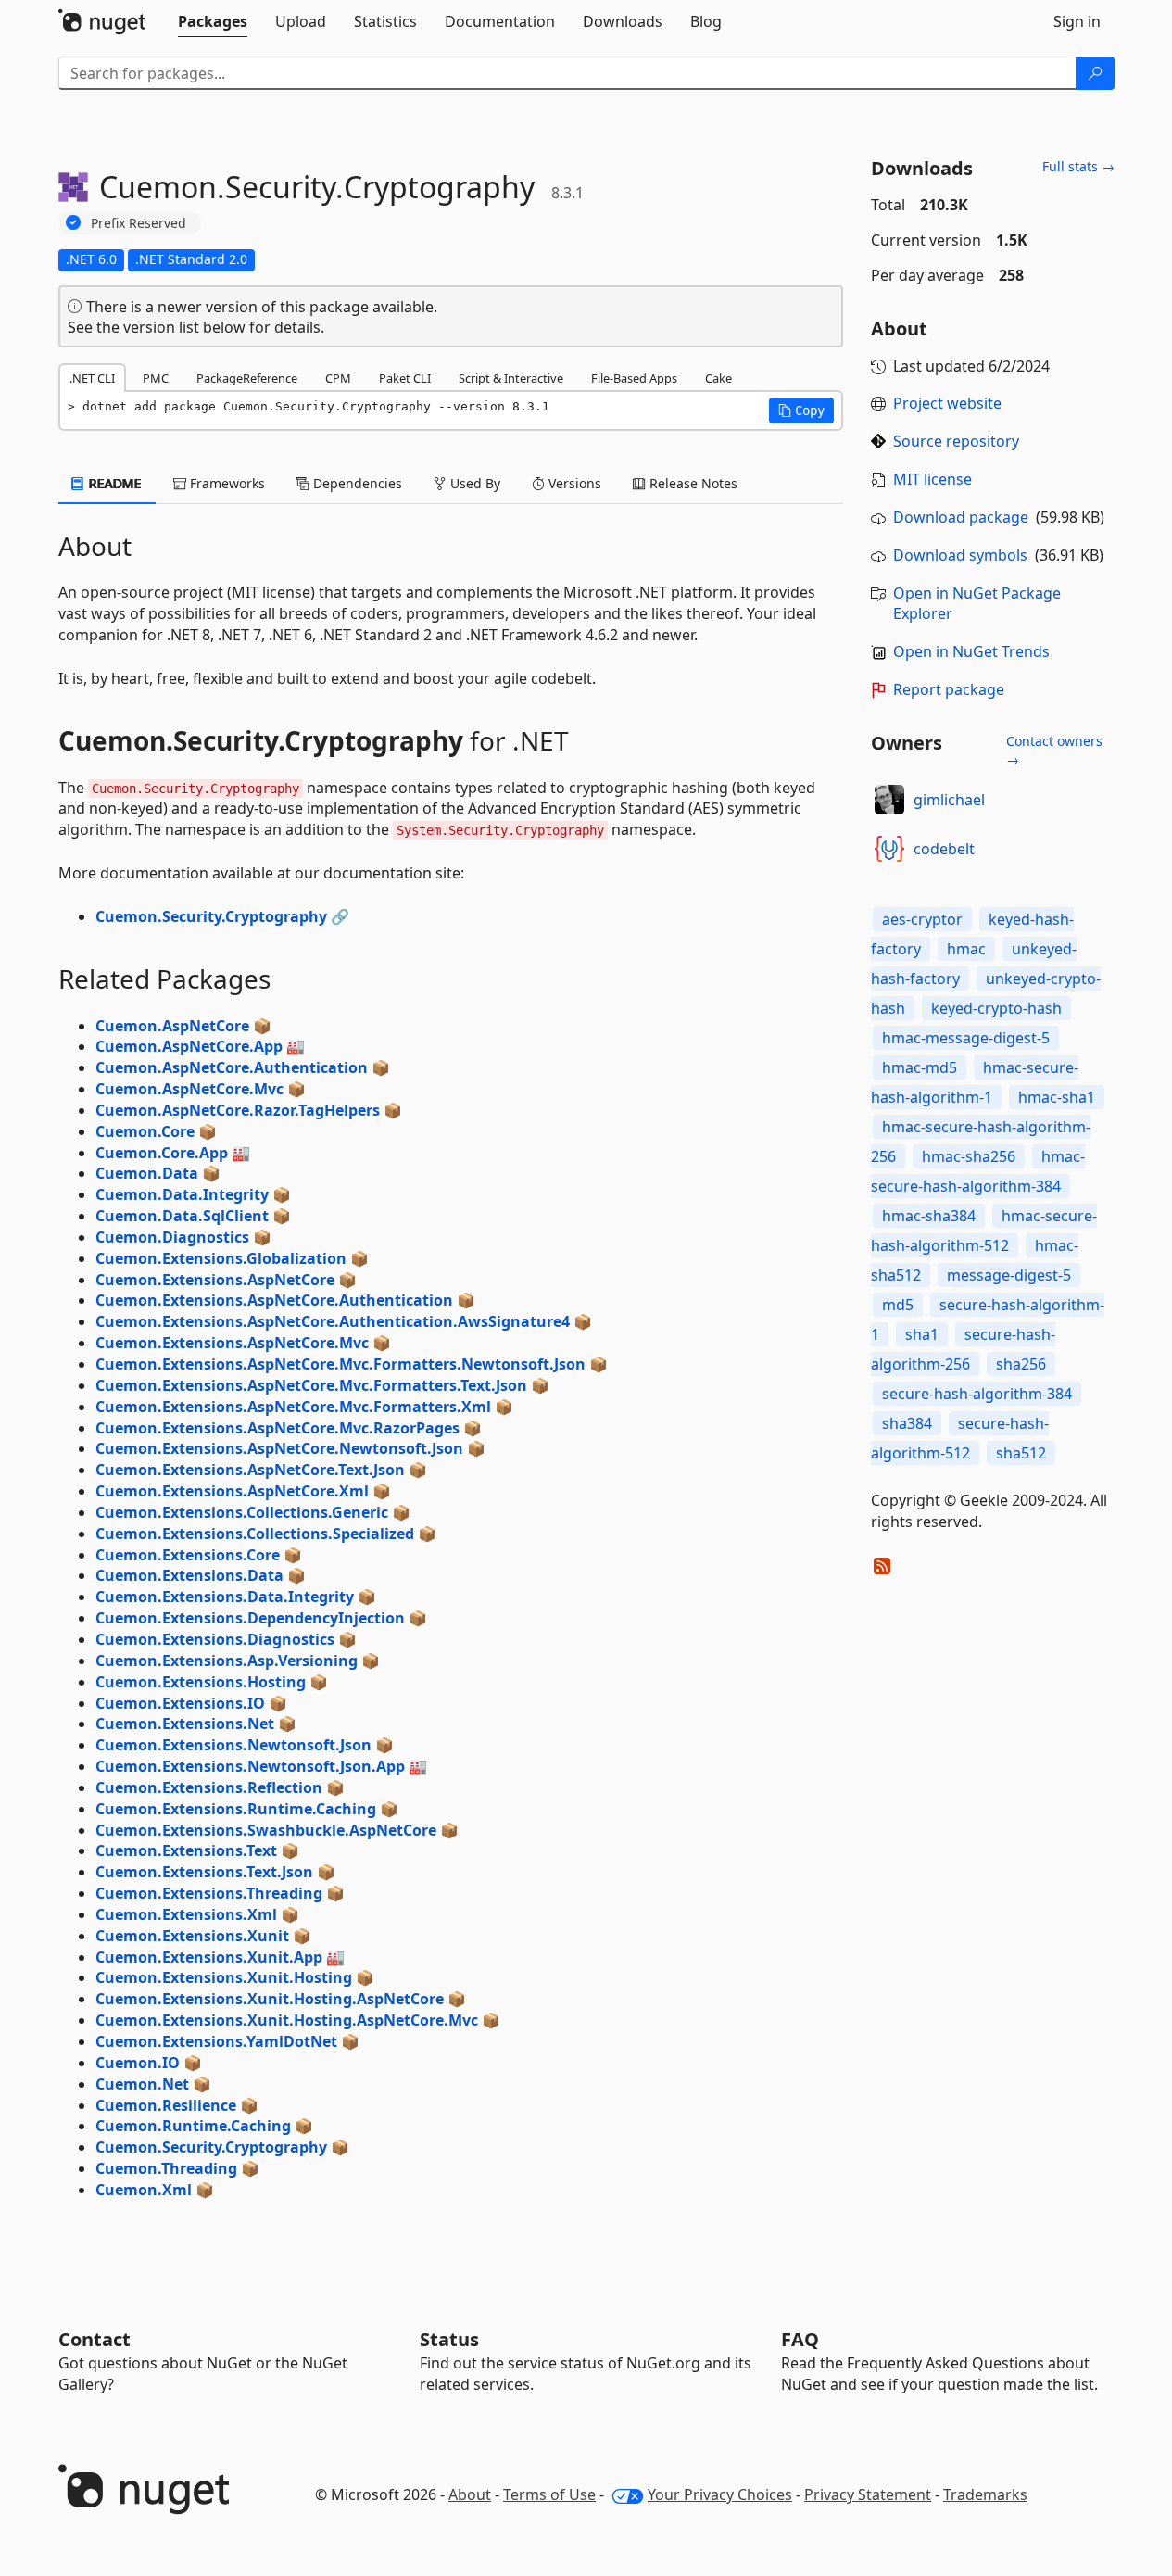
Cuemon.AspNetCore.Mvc (189, 1089)
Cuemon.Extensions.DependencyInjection (250, 1618)
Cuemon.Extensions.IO (180, 1703)
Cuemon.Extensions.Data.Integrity (225, 1597)
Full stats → (1078, 166)
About (470, 2494)
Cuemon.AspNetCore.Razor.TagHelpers (238, 1110)
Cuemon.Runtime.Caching (193, 2126)
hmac (966, 949)
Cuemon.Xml (144, 2190)
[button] (801, 410)
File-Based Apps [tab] (634, 378)
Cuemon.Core (145, 1131)
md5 (898, 1305)
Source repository (956, 441)
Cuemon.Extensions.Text (186, 1850)
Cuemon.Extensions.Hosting (201, 1682)
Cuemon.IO (138, 2063)
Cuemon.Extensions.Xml (186, 1914)
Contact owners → (1054, 750)
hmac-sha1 (1057, 1097)
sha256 (1021, 1364)
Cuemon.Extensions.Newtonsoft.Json (233, 1745)
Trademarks (985, 2494)
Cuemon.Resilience (166, 2105)
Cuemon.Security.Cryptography (211, 916)
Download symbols (960, 555)
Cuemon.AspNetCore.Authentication (232, 1067)
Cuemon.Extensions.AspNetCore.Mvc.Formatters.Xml (293, 1407)
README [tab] (113, 483)
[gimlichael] (889, 800)
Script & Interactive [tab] (511, 378)
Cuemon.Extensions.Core (188, 1555)
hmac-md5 (920, 1067)
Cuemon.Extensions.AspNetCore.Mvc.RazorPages (277, 1428)
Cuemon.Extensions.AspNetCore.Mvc (232, 1343)
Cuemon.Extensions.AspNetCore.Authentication (274, 1300)
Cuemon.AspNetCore (172, 1026)
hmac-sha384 (929, 1216)
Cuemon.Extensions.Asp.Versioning (227, 1661)
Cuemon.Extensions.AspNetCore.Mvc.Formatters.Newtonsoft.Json (340, 1364)
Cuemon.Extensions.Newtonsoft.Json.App (250, 1766)
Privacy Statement (868, 2494)
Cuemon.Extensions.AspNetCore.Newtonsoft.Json (279, 1448)
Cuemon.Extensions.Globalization (221, 1258)
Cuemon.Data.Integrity (182, 1194)
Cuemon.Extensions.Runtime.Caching (236, 1809)
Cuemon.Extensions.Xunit (192, 1936)
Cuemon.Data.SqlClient (182, 1216)
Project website (947, 403)
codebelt (944, 849)
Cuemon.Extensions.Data (189, 1575)
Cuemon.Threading (166, 2168)
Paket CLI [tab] (405, 378)
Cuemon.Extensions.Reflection (209, 1787)
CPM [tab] (338, 378)
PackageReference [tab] (247, 378)
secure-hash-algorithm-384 (977, 1394)
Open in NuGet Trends (971, 651)
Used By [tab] (473, 483)
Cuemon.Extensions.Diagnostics (215, 1639)
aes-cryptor (922, 919)
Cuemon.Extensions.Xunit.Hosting (224, 1977)
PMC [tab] (156, 378)
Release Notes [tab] (692, 483)
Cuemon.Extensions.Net (185, 1724)
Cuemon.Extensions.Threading (209, 1893)
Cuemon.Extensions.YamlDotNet (216, 2041)
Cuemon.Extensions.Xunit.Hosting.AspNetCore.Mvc (287, 2020)
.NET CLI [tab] (92, 378)
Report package (949, 689)
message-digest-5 (1009, 1275)
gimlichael (949, 800)
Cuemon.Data (147, 1173)
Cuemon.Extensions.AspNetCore (215, 1280)
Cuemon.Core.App (162, 1153)
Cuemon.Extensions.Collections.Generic (242, 1512)
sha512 (1021, 1453)
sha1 (922, 1334)
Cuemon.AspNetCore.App (189, 1046)
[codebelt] (889, 849)
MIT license (933, 479)
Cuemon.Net (142, 2084)
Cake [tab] (718, 378)
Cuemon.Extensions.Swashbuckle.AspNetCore (266, 1830)
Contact (95, 2339)
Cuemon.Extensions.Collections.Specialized (255, 1534)
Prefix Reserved (139, 223)
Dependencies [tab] (356, 483)
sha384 (907, 1423)
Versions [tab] (573, 483)
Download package (961, 517)
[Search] (1095, 73)
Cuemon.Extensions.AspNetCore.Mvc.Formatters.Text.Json (311, 1385)
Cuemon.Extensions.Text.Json (204, 1872)
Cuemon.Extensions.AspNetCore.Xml (232, 1491)
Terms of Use (549, 2494)
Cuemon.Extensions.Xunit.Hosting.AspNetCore (270, 1999)
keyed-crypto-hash (996, 1008)
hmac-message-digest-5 (966, 1038)
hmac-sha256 (969, 1156)
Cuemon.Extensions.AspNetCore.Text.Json (250, 1470)
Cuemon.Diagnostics (172, 1237)
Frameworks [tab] (226, 483)
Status (449, 2339)
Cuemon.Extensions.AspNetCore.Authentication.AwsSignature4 (333, 1321)
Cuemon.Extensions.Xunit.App (209, 1957)
